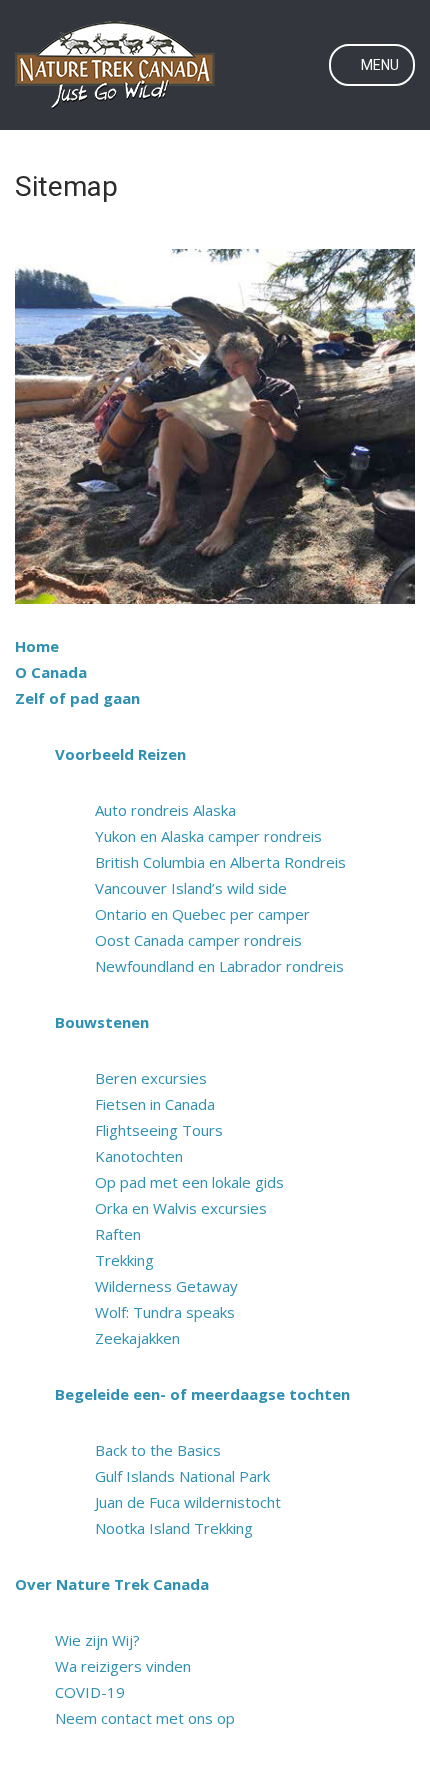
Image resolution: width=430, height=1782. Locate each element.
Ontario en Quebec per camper (202, 914)
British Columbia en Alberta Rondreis (220, 862)
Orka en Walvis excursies (181, 1208)
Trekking (124, 1260)
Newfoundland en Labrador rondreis (219, 966)
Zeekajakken (137, 1338)
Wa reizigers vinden (123, 1666)
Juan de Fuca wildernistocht (188, 1502)
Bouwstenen (102, 1022)
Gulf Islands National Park (182, 1476)
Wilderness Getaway (166, 1286)
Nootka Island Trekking (174, 1528)
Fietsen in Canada (155, 1104)
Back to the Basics (158, 1450)
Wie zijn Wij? (97, 1640)
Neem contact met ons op (145, 1718)
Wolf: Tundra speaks (165, 1312)
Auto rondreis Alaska (165, 810)
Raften (118, 1234)
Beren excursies (151, 1078)
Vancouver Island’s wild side (191, 888)
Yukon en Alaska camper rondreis (208, 836)
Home (37, 646)
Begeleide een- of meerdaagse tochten (202, 1394)
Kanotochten (139, 1156)
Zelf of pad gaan (77, 698)
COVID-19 (90, 1692)
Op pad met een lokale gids (189, 1182)
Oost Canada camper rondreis (198, 940)
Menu (378, 65)
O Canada (51, 672)
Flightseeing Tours (159, 1130)
